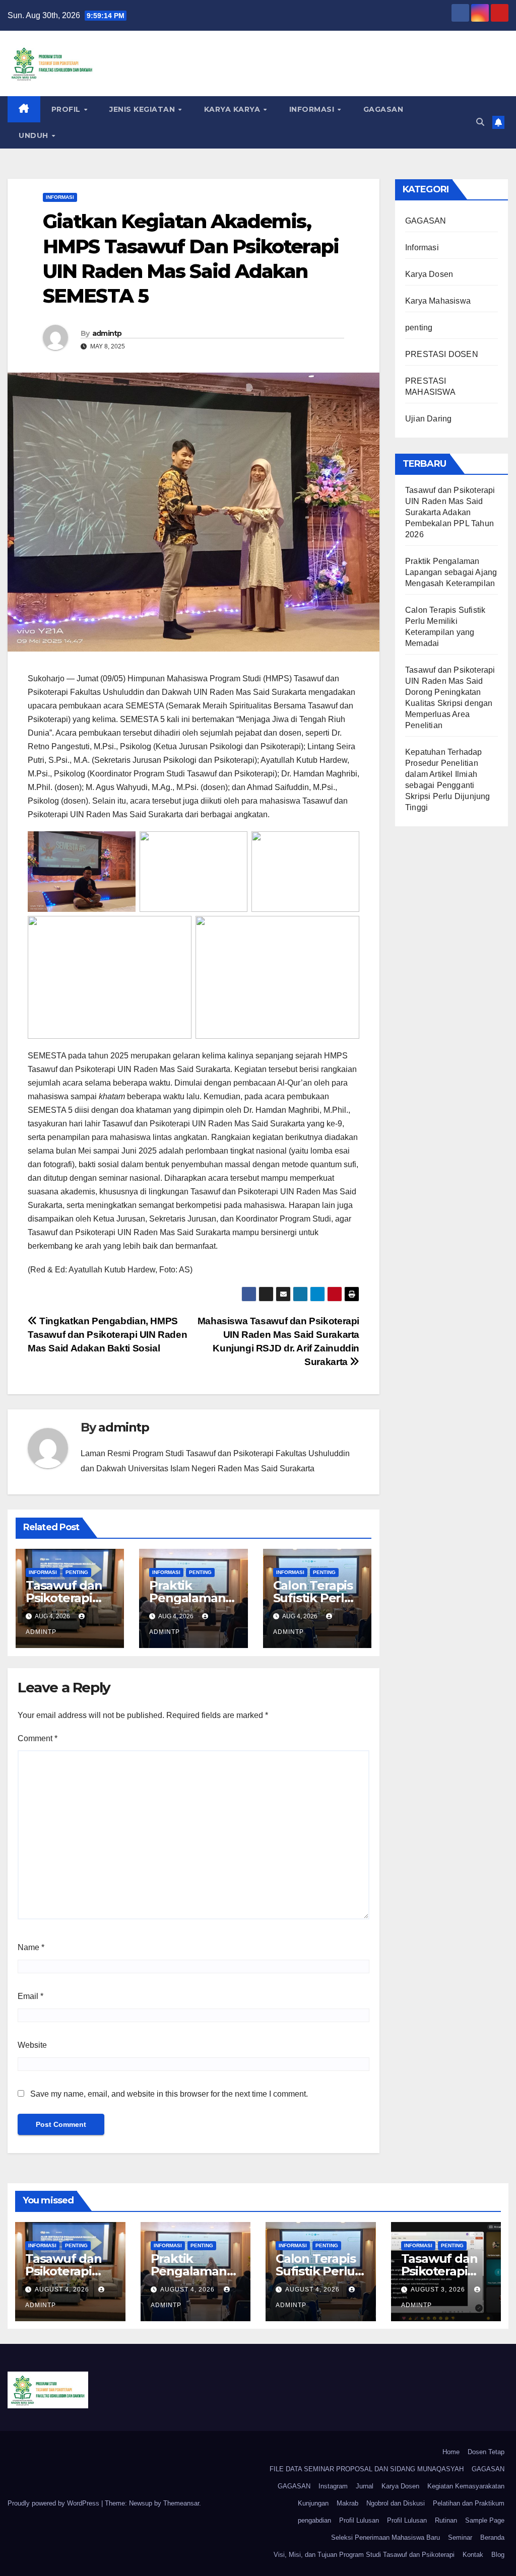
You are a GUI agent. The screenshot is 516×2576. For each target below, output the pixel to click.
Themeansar (181, 2503)
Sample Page (485, 2520)
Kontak (473, 2555)
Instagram (333, 2486)
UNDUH (35, 135)
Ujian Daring (428, 419)
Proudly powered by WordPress (54, 2503)
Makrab (347, 2503)
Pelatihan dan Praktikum (469, 2503)
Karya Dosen (429, 274)
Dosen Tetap (486, 2452)
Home (451, 2452)
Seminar (460, 2537)
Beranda (492, 2537)
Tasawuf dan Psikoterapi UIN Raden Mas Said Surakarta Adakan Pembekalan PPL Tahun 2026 (450, 512)
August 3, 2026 (439, 2289)
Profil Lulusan (359, 2520)
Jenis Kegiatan (143, 109)
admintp (107, 333)
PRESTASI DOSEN (442, 354)
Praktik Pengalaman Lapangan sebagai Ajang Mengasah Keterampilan (451, 572)
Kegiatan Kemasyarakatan (466, 2486)
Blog (498, 2555)
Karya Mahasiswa (438, 301)
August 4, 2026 (63, 2289)
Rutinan (446, 2520)
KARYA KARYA (233, 109)
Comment (38, 1738)
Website (32, 2045)
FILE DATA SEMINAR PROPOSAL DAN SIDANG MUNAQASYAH (367, 2469)
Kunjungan (313, 2503)
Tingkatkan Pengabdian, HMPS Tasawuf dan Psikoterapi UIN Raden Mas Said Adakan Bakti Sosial (107, 1335)
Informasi (313, 109)
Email (30, 1996)
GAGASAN (383, 109)
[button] (480, 122)
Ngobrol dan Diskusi (396, 2503)
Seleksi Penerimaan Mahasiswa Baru (385, 2537)
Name (31, 1947)
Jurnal (365, 2486)
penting (77, 1572)
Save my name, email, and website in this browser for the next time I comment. (169, 2094)
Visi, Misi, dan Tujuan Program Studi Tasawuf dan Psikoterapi (364, 2555)
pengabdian (314, 2520)
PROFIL (67, 109)
